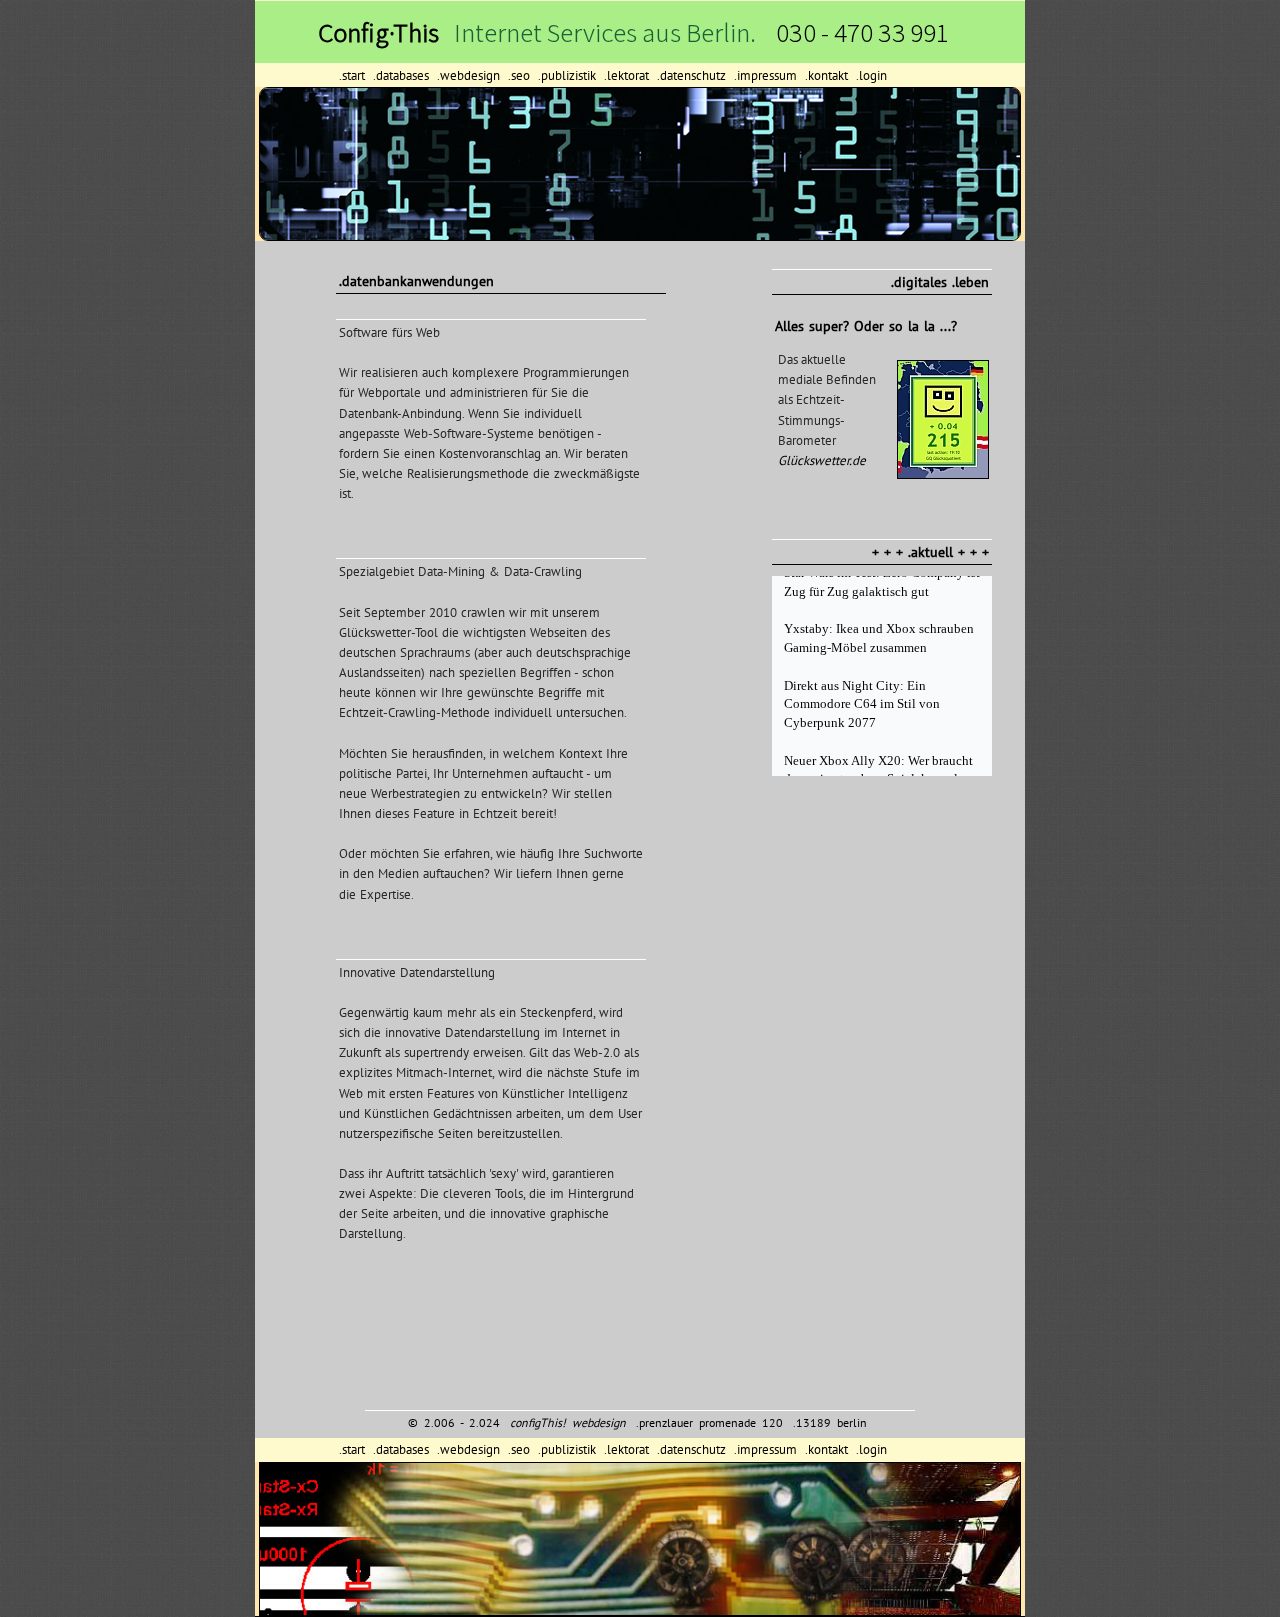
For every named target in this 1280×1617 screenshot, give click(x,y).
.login (871, 75)
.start (354, 75)
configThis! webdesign (568, 1422)
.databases (403, 75)
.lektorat (628, 75)
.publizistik (569, 75)
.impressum (767, 75)
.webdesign (470, 75)
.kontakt (828, 75)
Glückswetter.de (822, 460)
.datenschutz (693, 75)
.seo (521, 75)
